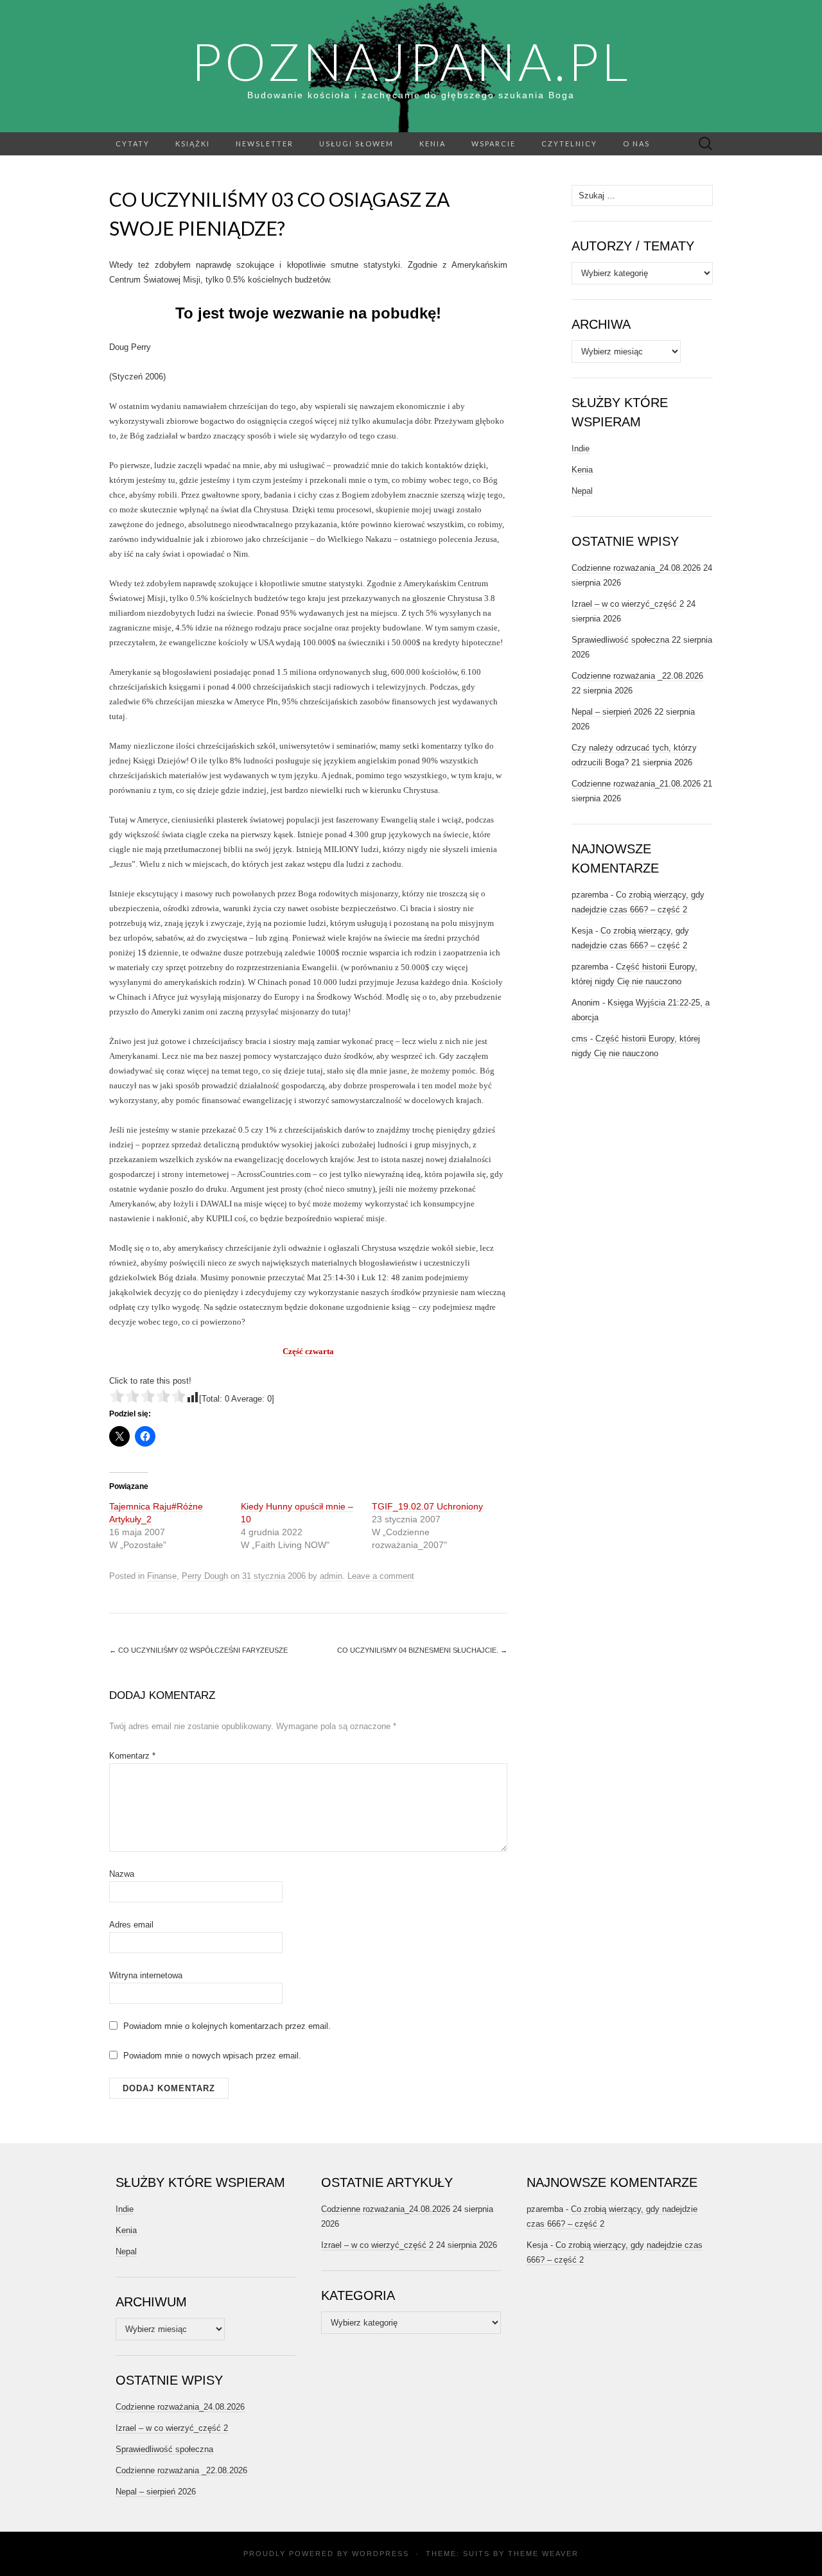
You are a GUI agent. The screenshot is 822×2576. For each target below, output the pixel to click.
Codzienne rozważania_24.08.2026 (636, 568)
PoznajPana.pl (411, 61)
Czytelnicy (569, 144)
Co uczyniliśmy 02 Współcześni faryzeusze (198, 1650)
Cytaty (133, 144)
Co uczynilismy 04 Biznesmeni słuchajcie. (422, 1650)
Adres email (131, 1925)
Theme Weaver (543, 2554)
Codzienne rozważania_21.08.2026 (636, 784)
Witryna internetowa (146, 1975)
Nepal (582, 491)
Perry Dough (205, 1576)
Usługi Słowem (356, 144)
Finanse (162, 1576)
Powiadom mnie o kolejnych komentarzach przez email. (227, 2026)
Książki (193, 144)
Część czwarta (308, 1351)
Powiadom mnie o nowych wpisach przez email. (212, 2056)
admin (331, 1576)
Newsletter (265, 144)
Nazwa (122, 1874)
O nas (636, 144)
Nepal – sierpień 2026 (612, 712)
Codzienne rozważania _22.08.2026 (637, 676)
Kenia (433, 144)
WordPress (380, 2554)
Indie (581, 448)
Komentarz (132, 1756)
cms (580, 1039)
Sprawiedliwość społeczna (620, 640)
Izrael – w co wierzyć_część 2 (628, 604)
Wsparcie (494, 144)
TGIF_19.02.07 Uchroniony (427, 1506)
